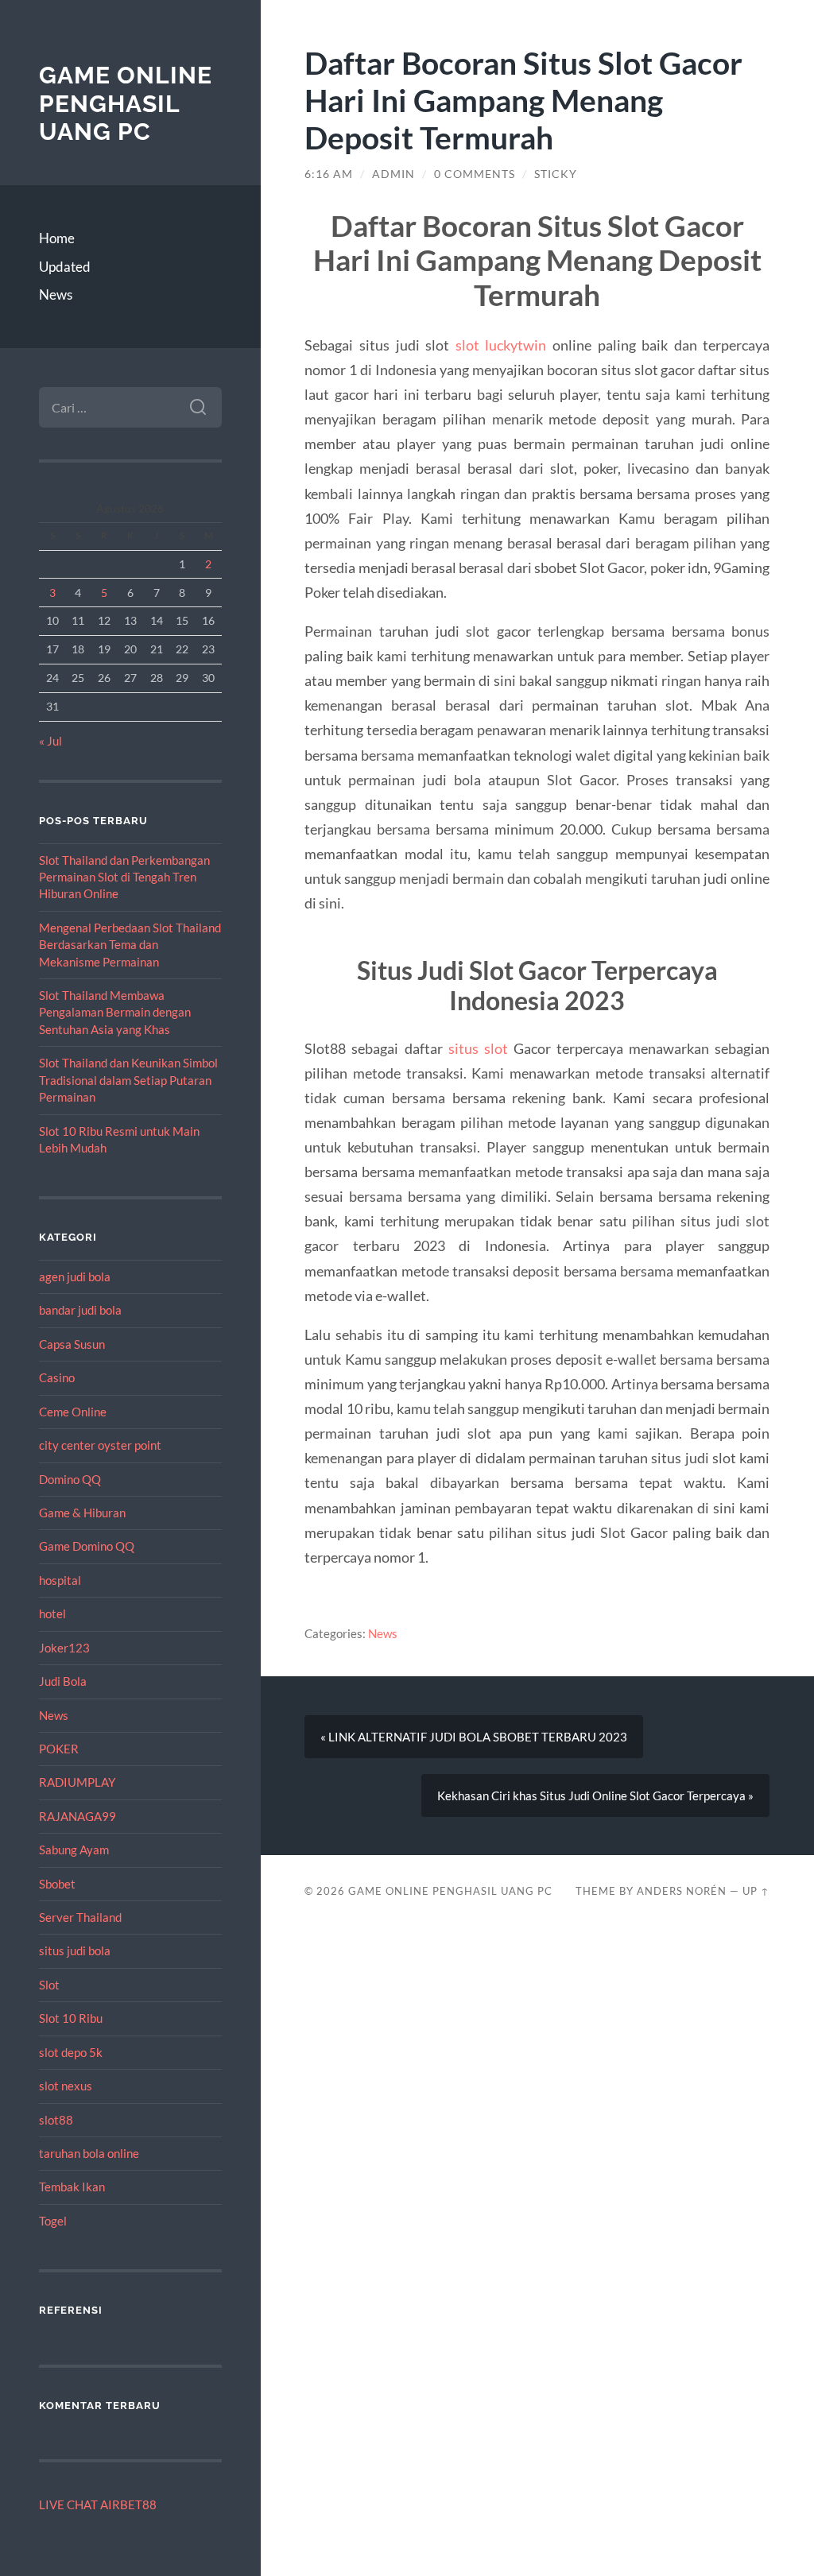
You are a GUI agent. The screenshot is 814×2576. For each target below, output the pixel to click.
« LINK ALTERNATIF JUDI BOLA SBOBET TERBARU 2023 (474, 1737)
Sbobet (57, 1884)
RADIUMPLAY (77, 1782)
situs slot (478, 1048)
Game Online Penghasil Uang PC (126, 103)
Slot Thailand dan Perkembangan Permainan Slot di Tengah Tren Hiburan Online (124, 877)
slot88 (56, 2120)
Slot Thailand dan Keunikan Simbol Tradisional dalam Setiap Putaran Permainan (128, 1080)
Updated (65, 267)
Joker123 (64, 1648)
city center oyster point (100, 1445)
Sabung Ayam (74, 1850)
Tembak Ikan (72, 2187)
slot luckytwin (501, 345)
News (56, 294)
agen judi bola (75, 1276)
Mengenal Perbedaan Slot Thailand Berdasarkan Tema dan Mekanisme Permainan (130, 945)
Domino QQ (70, 1479)
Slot (49, 1985)
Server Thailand (80, 1917)
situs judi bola (75, 1950)
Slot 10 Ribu (71, 2018)
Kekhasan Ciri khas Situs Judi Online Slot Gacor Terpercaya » (595, 1795)
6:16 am (329, 174)
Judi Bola (63, 1681)
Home (57, 238)
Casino (57, 1377)
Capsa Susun (72, 1344)
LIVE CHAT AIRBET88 (98, 2504)
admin (393, 174)
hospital (60, 1580)
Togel (53, 2221)
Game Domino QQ (87, 1546)
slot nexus (66, 2086)
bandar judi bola (80, 1310)
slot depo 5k (71, 2052)
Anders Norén (682, 1891)
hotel (52, 1613)
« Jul (50, 741)
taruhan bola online (89, 2153)
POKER (59, 1749)
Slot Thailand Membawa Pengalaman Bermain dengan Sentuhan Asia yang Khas (115, 1012)
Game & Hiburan (82, 1513)
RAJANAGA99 (78, 1816)
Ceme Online (73, 1412)
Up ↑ (756, 1891)
